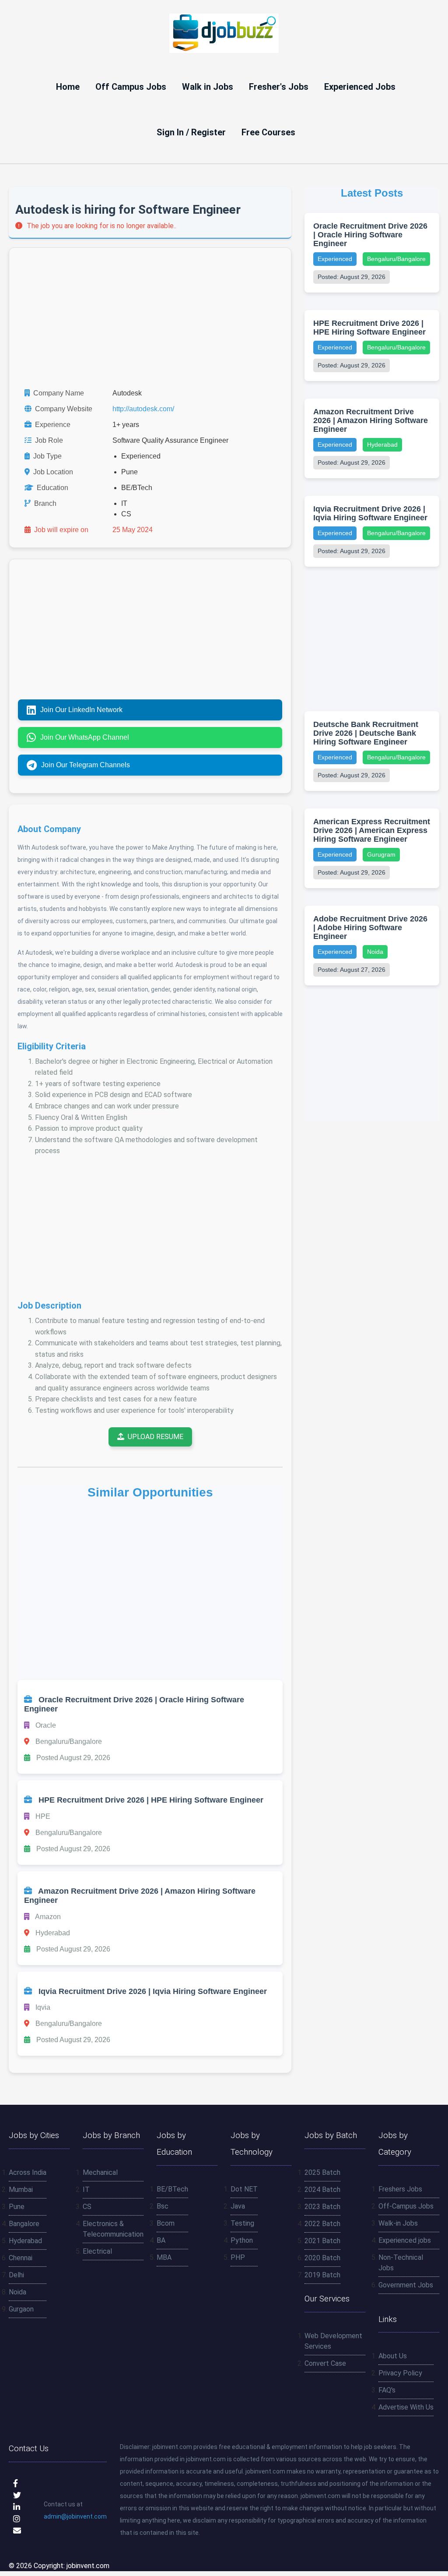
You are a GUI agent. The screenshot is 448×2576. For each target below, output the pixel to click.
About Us (393, 2356)
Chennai (21, 2258)
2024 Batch (322, 2190)
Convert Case (325, 2363)
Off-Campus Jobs (406, 2206)
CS (87, 2207)
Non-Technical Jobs (401, 2263)
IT (86, 2190)
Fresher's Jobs (279, 87)
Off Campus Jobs (131, 87)
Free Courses (268, 132)
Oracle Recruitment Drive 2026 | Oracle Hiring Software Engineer (370, 235)
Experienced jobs (405, 2240)
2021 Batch (322, 2241)
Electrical (97, 2251)
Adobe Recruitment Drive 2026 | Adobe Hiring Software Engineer (370, 928)
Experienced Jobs (360, 87)
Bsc (163, 2206)
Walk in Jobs (208, 87)
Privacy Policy (400, 2373)
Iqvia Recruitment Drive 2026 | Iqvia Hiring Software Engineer (370, 513)
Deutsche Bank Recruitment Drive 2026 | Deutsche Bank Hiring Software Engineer (366, 733)
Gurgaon (21, 2309)
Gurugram (381, 854)
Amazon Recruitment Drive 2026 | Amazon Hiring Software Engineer (371, 420)
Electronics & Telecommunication (113, 2229)
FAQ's (387, 2390)
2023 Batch (322, 2207)
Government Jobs (406, 2285)
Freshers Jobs (400, 2189)
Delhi (16, 2275)
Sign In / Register (191, 132)
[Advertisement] (150, 318)
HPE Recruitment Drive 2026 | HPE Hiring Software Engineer (369, 328)
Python (242, 2240)
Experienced (335, 259)
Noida (375, 952)
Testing (242, 2223)
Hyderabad (382, 445)
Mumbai (21, 2190)
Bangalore (24, 2224)
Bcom (166, 2223)
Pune (17, 2207)
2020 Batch (322, 2258)
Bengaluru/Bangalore (396, 259)
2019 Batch (322, 2275)
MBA (164, 2257)
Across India (28, 2172)
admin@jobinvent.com (75, 2516)
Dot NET (244, 2189)
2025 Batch (322, 2172)
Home (68, 87)
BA (161, 2240)
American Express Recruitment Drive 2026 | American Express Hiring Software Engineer (372, 830)
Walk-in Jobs (398, 2223)
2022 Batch (322, 2224)
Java (238, 2206)
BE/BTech (172, 2189)
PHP (238, 2257)
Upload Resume (156, 1437)
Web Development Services (333, 2341)
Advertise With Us (406, 2407)
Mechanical (100, 2172)
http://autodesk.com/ (143, 409)
